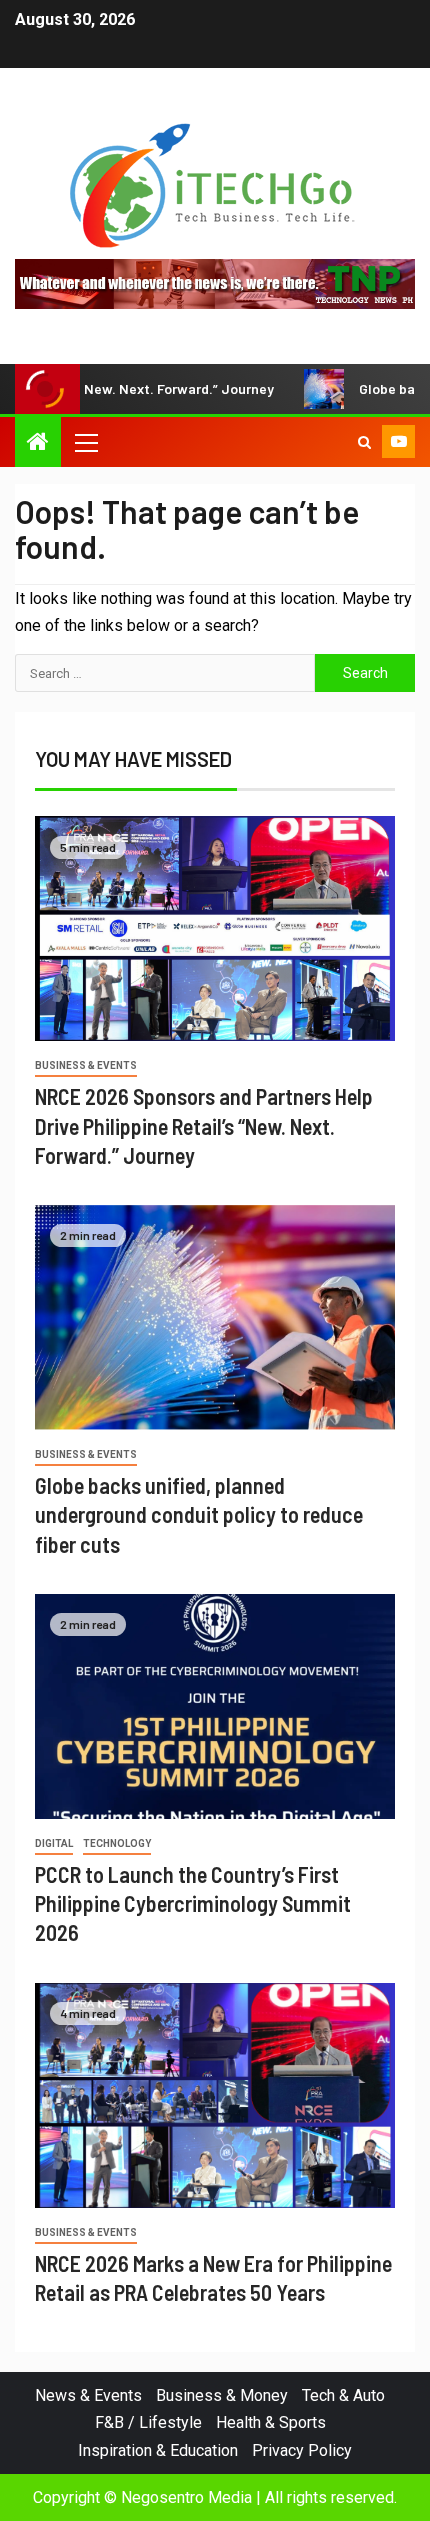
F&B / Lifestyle (148, 2422)
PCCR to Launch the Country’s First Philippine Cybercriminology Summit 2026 (193, 1903)
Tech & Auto (343, 2395)
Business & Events (86, 1065)
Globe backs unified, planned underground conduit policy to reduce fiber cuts (199, 1514)
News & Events (88, 2395)
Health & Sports (271, 2422)
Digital (54, 1843)
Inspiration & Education (158, 2450)
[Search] (364, 442)
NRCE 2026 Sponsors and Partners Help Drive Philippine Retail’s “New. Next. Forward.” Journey (204, 1125)
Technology (117, 1843)
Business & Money (222, 2395)
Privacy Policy (302, 2450)
